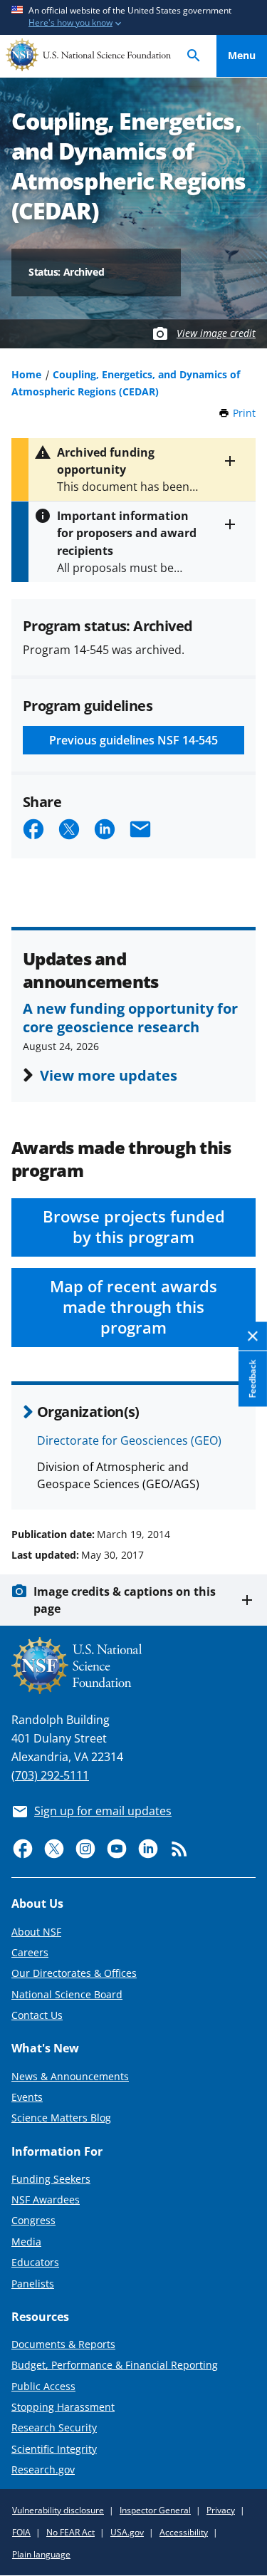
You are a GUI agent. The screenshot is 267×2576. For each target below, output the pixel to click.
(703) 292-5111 (50, 1775)
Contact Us (37, 2015)
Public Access (43, 2386)
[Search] (194, 56)
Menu (242, 55)
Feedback (252, 1378)
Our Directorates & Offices (74, 1973)
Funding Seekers (51, 2179)
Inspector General (155, 2510)
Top (242, 1480)
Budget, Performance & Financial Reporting (115, 2365)
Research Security (54, 2427)
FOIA (21, 2532)
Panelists (33, 2284)
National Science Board (67, 1994)
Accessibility (184, 2532)
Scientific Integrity (54, 2449)
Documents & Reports (63, 2344)
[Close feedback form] (253, 1336)
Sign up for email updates (103, 1811)
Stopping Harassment (63, 2407)
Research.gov (43, 2469)
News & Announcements (70, 2076)
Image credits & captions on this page (125, 1600)
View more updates (109, 1075)
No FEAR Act (70, 2532)
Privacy (221, 2510)
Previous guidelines (133, 740)
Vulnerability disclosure (58, 2510)
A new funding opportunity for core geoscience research (130, 1017)
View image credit (216, 333)
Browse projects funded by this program (134, 1227)
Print (244, 413)
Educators (35, 2262)
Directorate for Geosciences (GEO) (129, 1440)
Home (26, 374)
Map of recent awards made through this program (133, 1307)
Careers (30, 1952)
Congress (33, 2220)
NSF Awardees (46, 2200)
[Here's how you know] (133, 17)
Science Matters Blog (61, 2118)
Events (27, 2097)
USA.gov (127, 2532)
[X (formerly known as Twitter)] (54, 1849)
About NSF (36, 1932)
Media (26, 2242)
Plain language (41, 2554)
